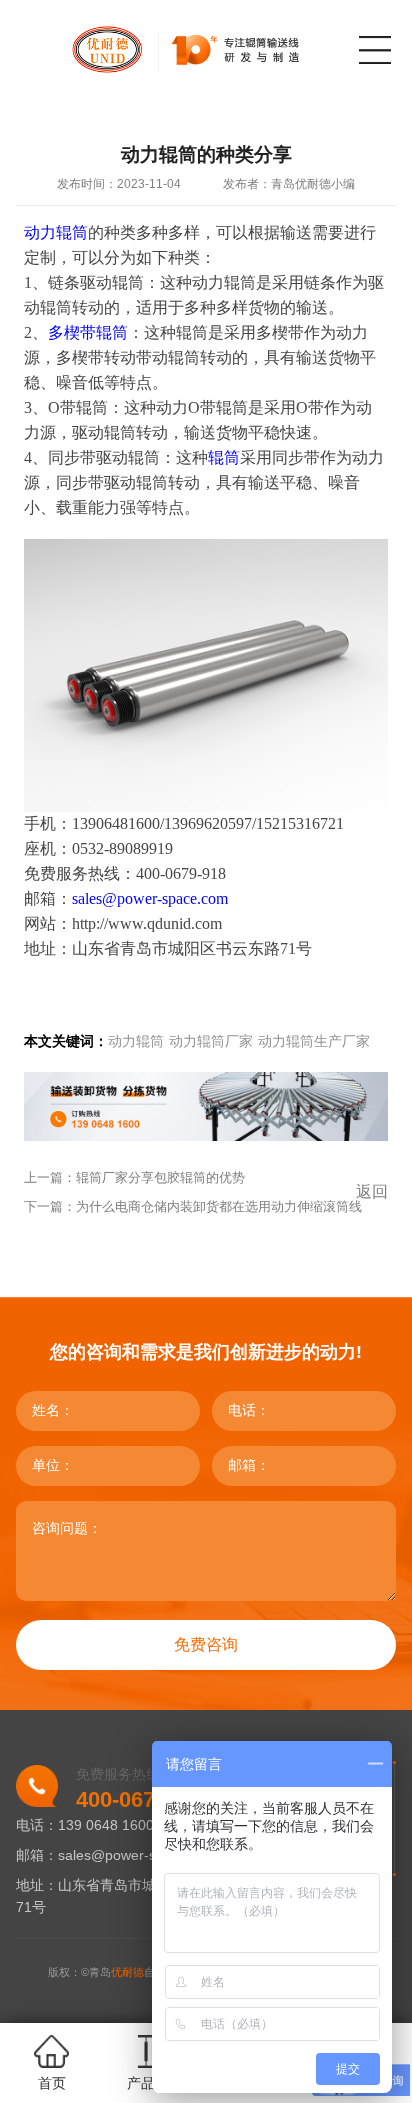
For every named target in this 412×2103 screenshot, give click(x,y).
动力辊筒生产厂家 (314, 1041)
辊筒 (224, 457)
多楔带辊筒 (88, 332)
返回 (372, 1191)
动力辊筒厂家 (211, 1041)
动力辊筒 (136, 1041)
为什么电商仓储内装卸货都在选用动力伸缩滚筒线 (219, 1206)
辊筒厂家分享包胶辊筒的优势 (160, 1177)
